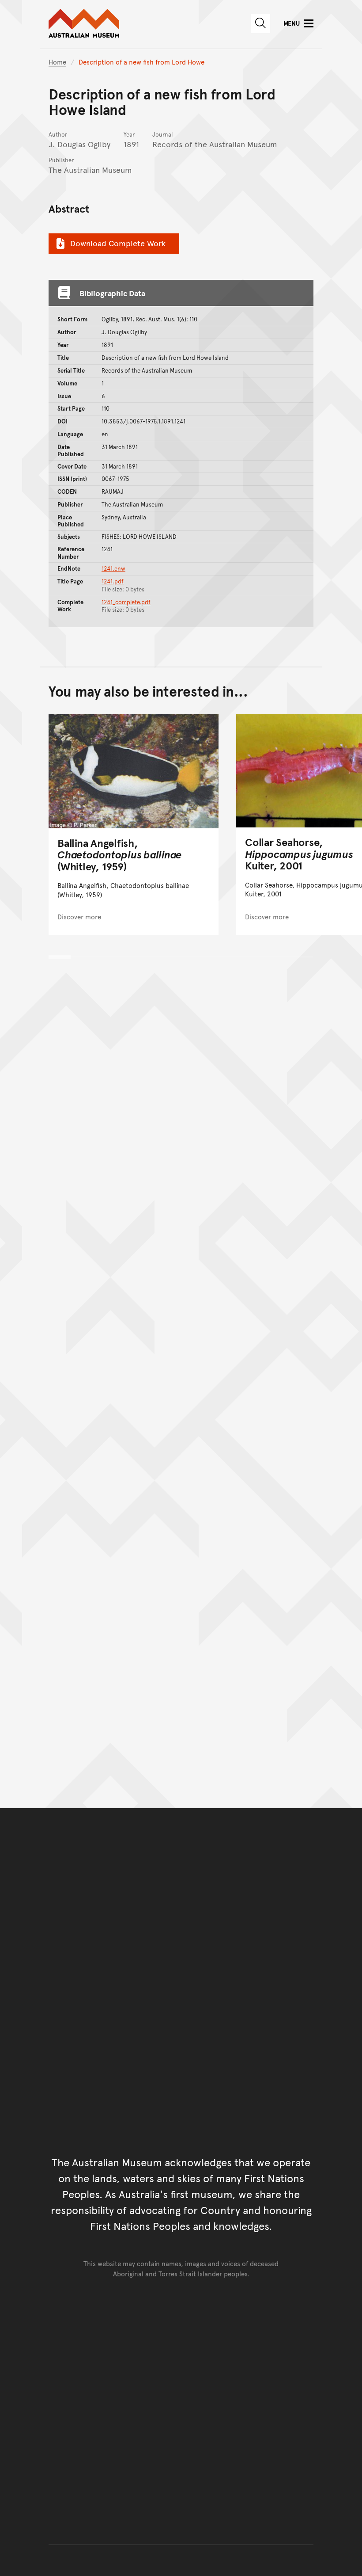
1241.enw (113, 568)
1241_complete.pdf (126, 602)
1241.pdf (113, 581)
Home (57, 62)
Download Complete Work (118, 243)
